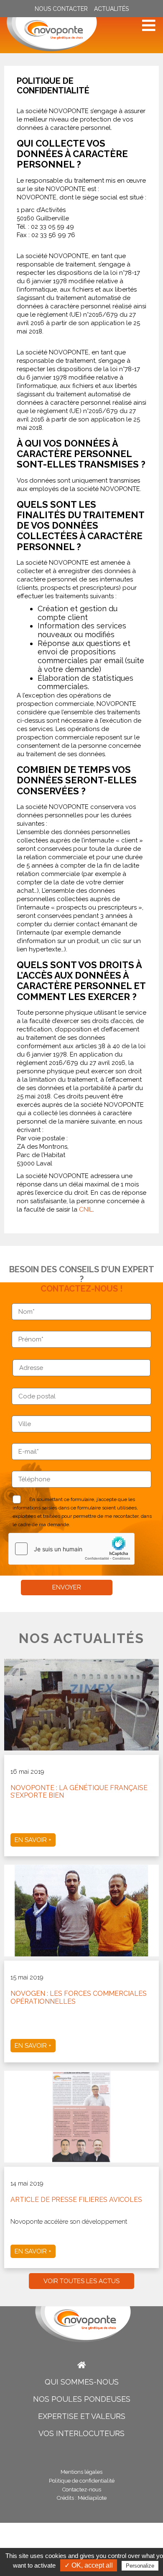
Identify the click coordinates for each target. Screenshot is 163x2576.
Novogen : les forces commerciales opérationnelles (79, 1997)
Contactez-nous (82, 2489)
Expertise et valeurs (82, 2416)
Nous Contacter (61, 9)
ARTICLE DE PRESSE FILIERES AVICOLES (76, 2200)
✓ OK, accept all (89, 2565)
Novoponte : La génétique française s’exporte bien (79, 1792)
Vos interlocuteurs (81, 2433)
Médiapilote (92, 2498)
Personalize (140, 2566)
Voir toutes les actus (81, 2281)
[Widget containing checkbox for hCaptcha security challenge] (71, 1549)
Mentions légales (81, 2472)
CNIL (86, 1209)
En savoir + (33, 1840)
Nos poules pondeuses (82, 2399)
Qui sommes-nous (82, 2382)
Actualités (111, 9)
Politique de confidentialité (82, 2481)
